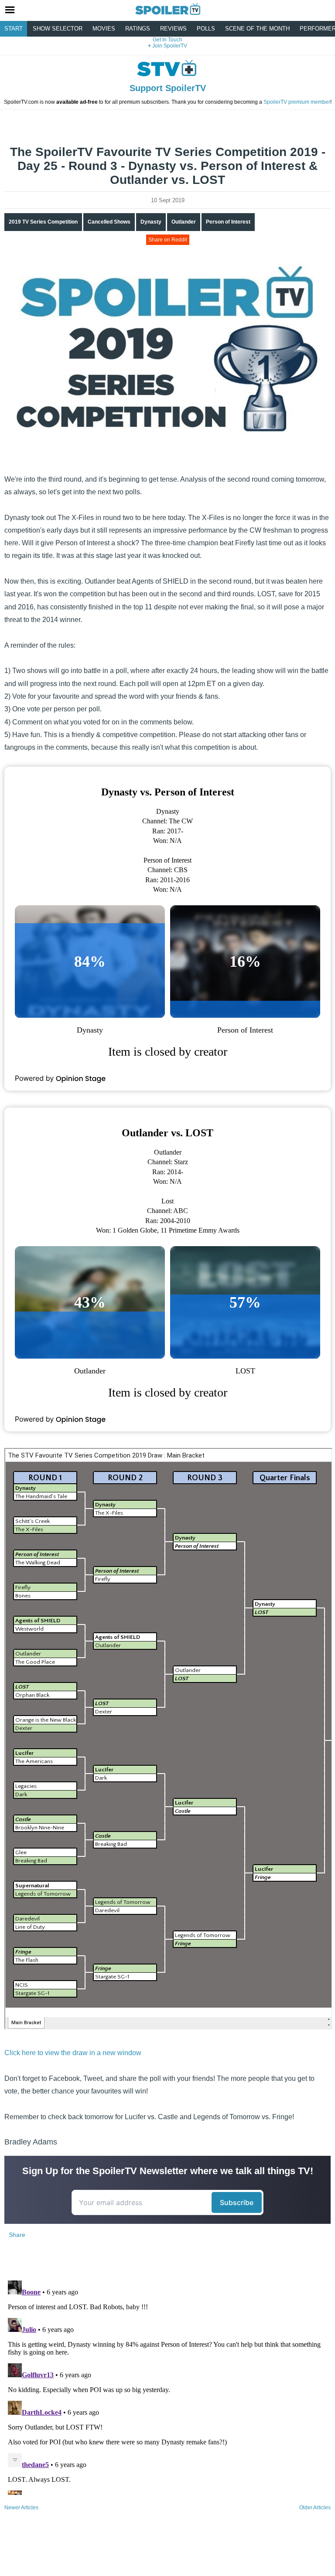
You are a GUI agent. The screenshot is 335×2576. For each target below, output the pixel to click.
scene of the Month (257, 29)
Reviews (173, 29)
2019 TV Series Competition (43, 222)
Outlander (184, 222)
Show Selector (58, 29)
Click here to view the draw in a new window (73, 2053)
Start (14, 29)
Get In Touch (167, 40)
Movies (104, 29)
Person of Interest (228, 222)
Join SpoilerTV (169, 46)
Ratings (138, 29)
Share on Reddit (168, 240)
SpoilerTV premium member (297, 102)
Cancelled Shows (109, 222)
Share (17, 2235)
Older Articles (315, 2508)
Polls (206, 29)
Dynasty (151, 222)
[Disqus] (167, 2386)
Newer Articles (21, 2508)
